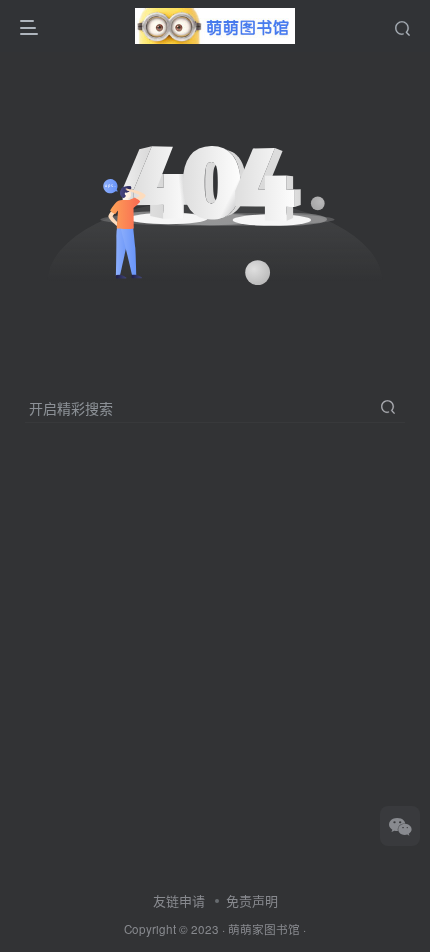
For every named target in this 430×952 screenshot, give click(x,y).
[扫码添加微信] (400, 826)
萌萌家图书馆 (264, 929)
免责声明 (252, 900)
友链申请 (179, 900)
